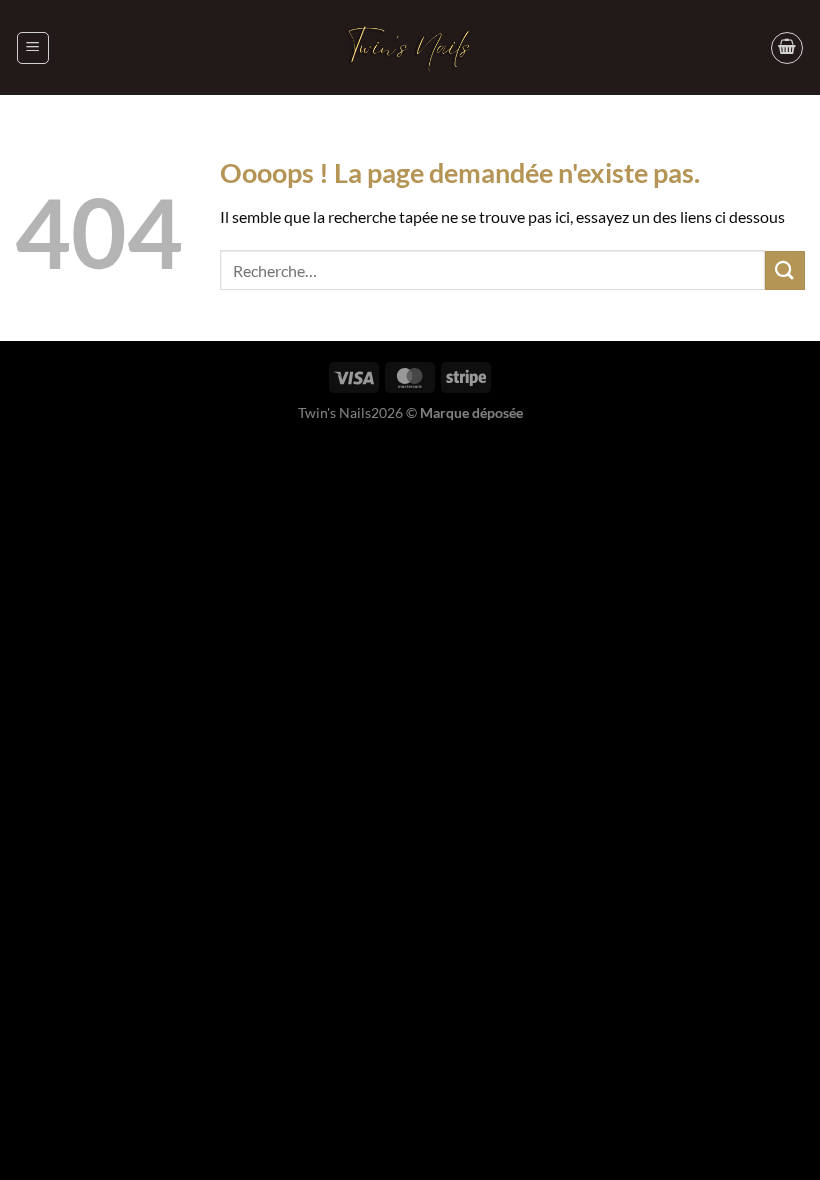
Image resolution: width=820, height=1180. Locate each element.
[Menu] (33, 48)
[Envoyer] (785, 270)
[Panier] (787, 48)
